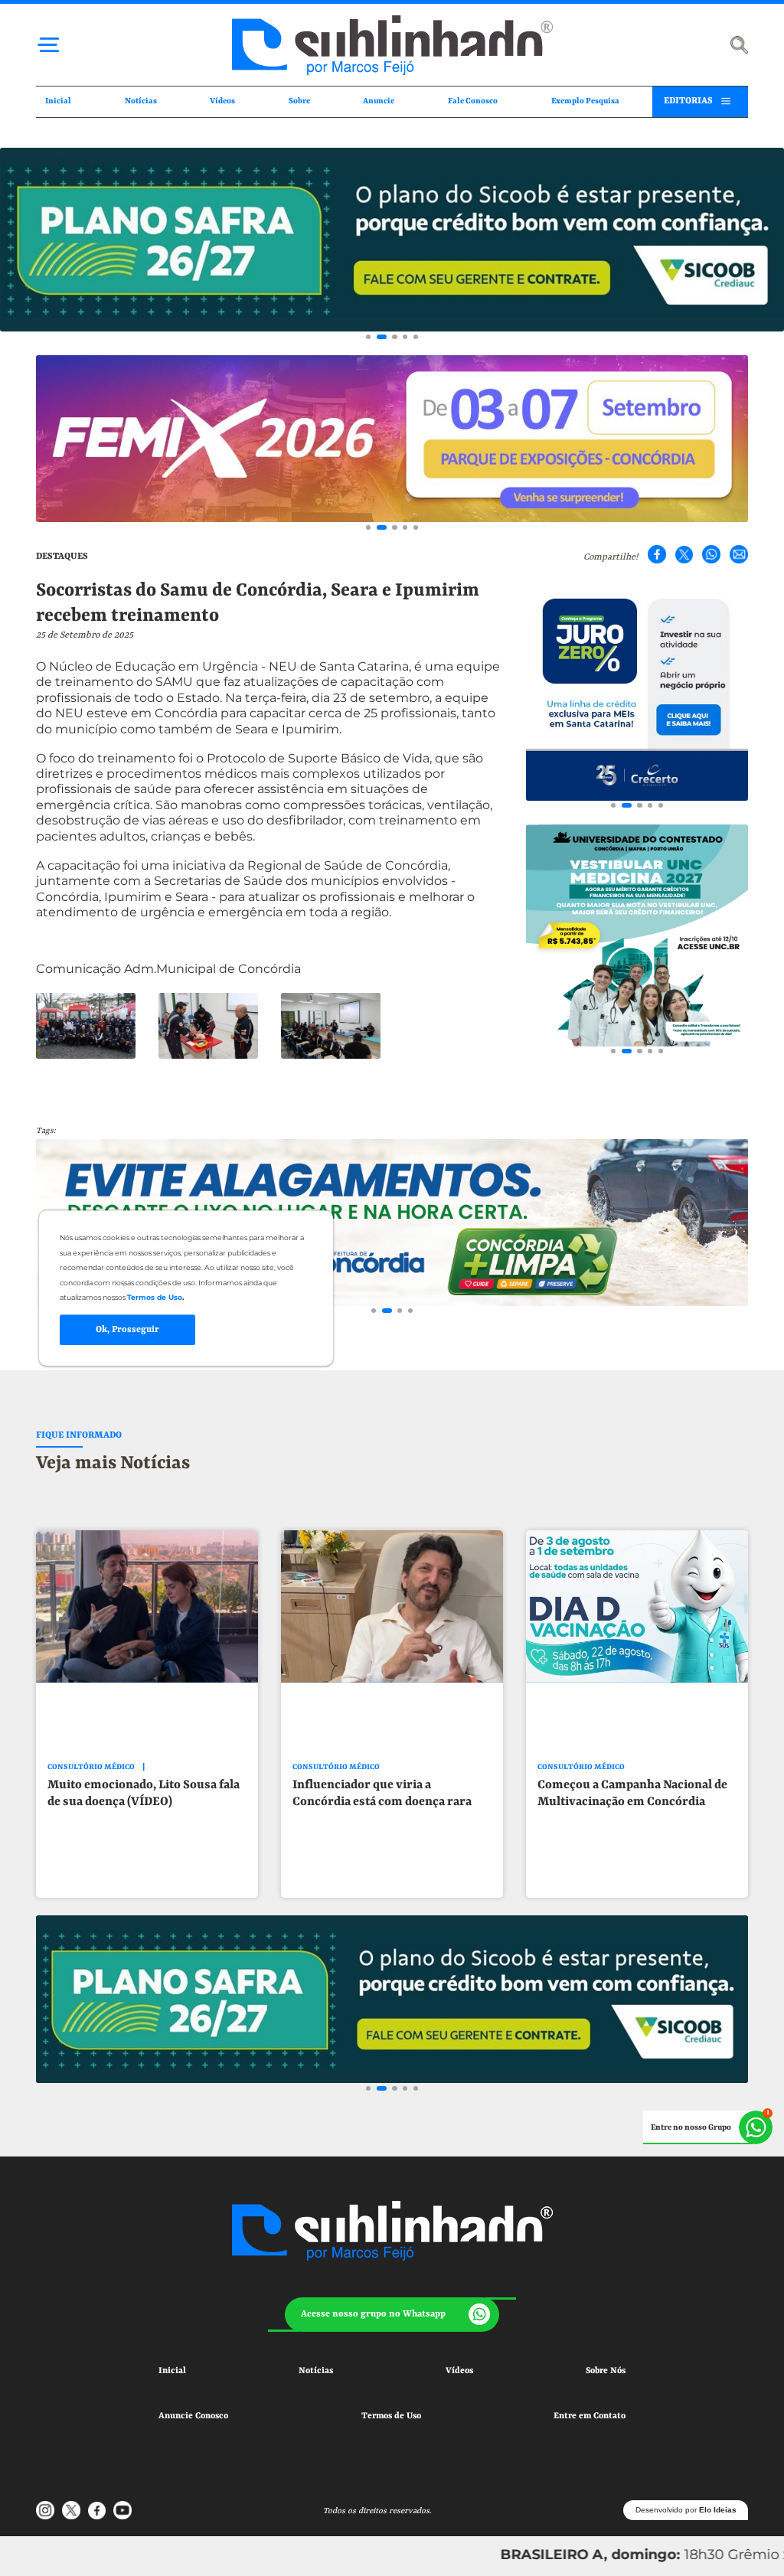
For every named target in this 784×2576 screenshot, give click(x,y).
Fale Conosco (473, 101)
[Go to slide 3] (394, 337)
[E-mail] (739, 554)
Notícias (141, 101)
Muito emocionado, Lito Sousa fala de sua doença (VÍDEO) (144, 1794)
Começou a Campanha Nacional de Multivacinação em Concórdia (632, 1794)
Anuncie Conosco (193, 2416)
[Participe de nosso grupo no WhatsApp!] (708, 2127)
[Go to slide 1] (368, 337)
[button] (392, 2315)
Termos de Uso (391, 2416)
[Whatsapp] (711, 554)
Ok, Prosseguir (127, 1330)
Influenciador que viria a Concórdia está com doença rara (382, 1794)
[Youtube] (122, 2510)
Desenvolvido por (686, 2510)
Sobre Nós (606, 2371)
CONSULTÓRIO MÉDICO (91, 1767)
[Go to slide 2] (382, 337)
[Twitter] (684, 554)
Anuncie (379, 101)
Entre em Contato (590, 2416)
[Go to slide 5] (416, 337)
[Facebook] (657, 554)
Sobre (299, 101)
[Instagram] (45, 2510)
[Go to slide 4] (405, 337)
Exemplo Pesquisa (585, 101)
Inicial (58, 101)
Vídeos (222, 101)
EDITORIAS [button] (688, 101)
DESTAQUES (62, 557)
